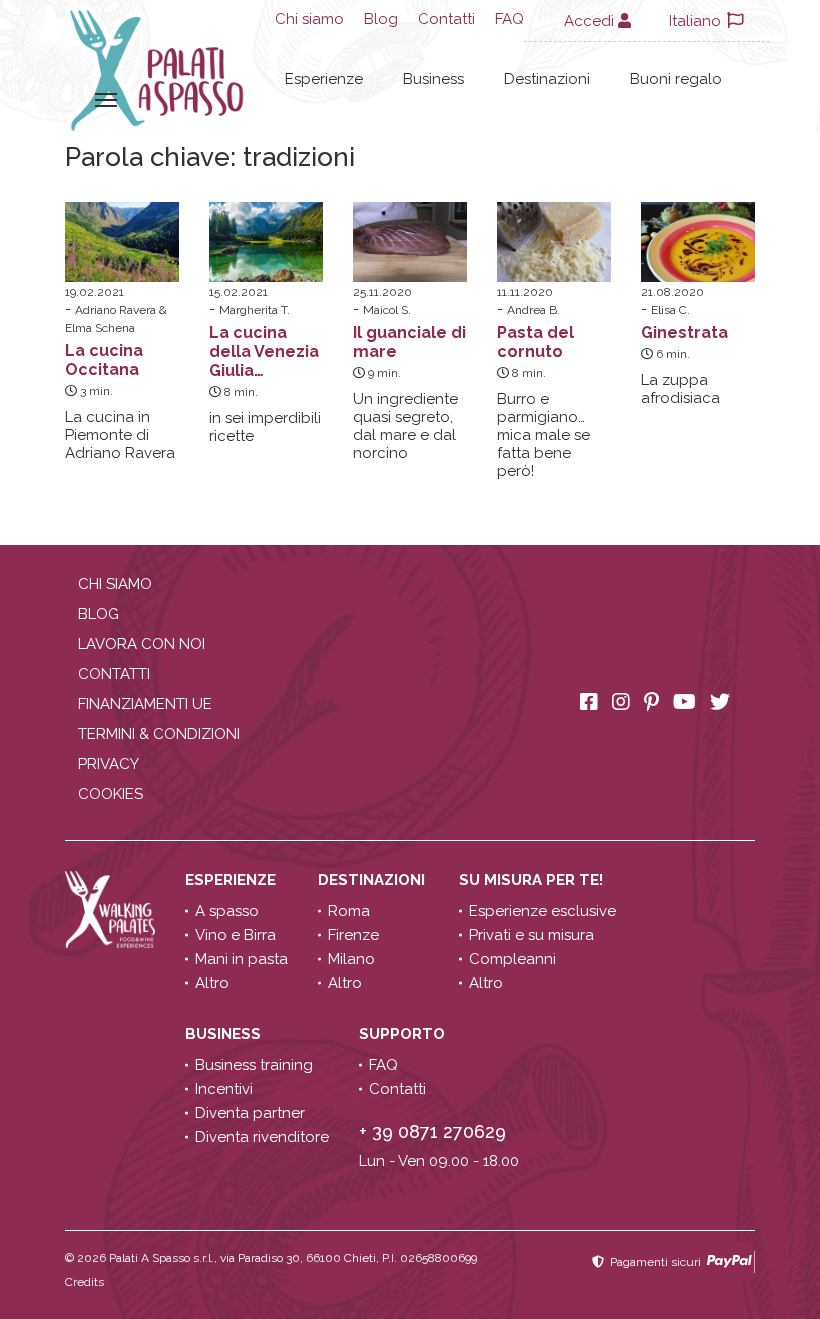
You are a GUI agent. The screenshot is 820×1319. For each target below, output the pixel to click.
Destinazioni (547, 79)
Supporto (404, 1034)
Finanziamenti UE (145, 704)
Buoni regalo (676, 79)
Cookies (110, 794)
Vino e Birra (235, 935)
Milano (351, 959)
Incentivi (224, 1089)
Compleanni (512, 959)
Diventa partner (250, 1113)
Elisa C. (670, 310)
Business (433, 79)
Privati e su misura (531, 935)
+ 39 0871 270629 (432, 1131)
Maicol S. (387, 310)
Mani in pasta (241, 959)
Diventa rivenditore (262, 1137)
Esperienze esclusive (542, 911)
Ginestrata (684, 332)
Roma (349, 911)
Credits (84, 1282)
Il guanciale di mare (409, 342)
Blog (381, 19)
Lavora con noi (141, 644)
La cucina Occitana (104, 360)
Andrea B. (533, 310)
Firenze (353, 935)
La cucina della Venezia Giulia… (264, 351)
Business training (254, 1065)
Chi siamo (309, 19)
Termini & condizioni (159, 734)
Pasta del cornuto (535, 342)
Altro (212, 983)
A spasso (227, 911)
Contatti (446, 19)
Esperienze (324, 79)
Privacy (108, 764)
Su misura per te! (533, 880)
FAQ (509, 19)
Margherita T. (254, 310)
